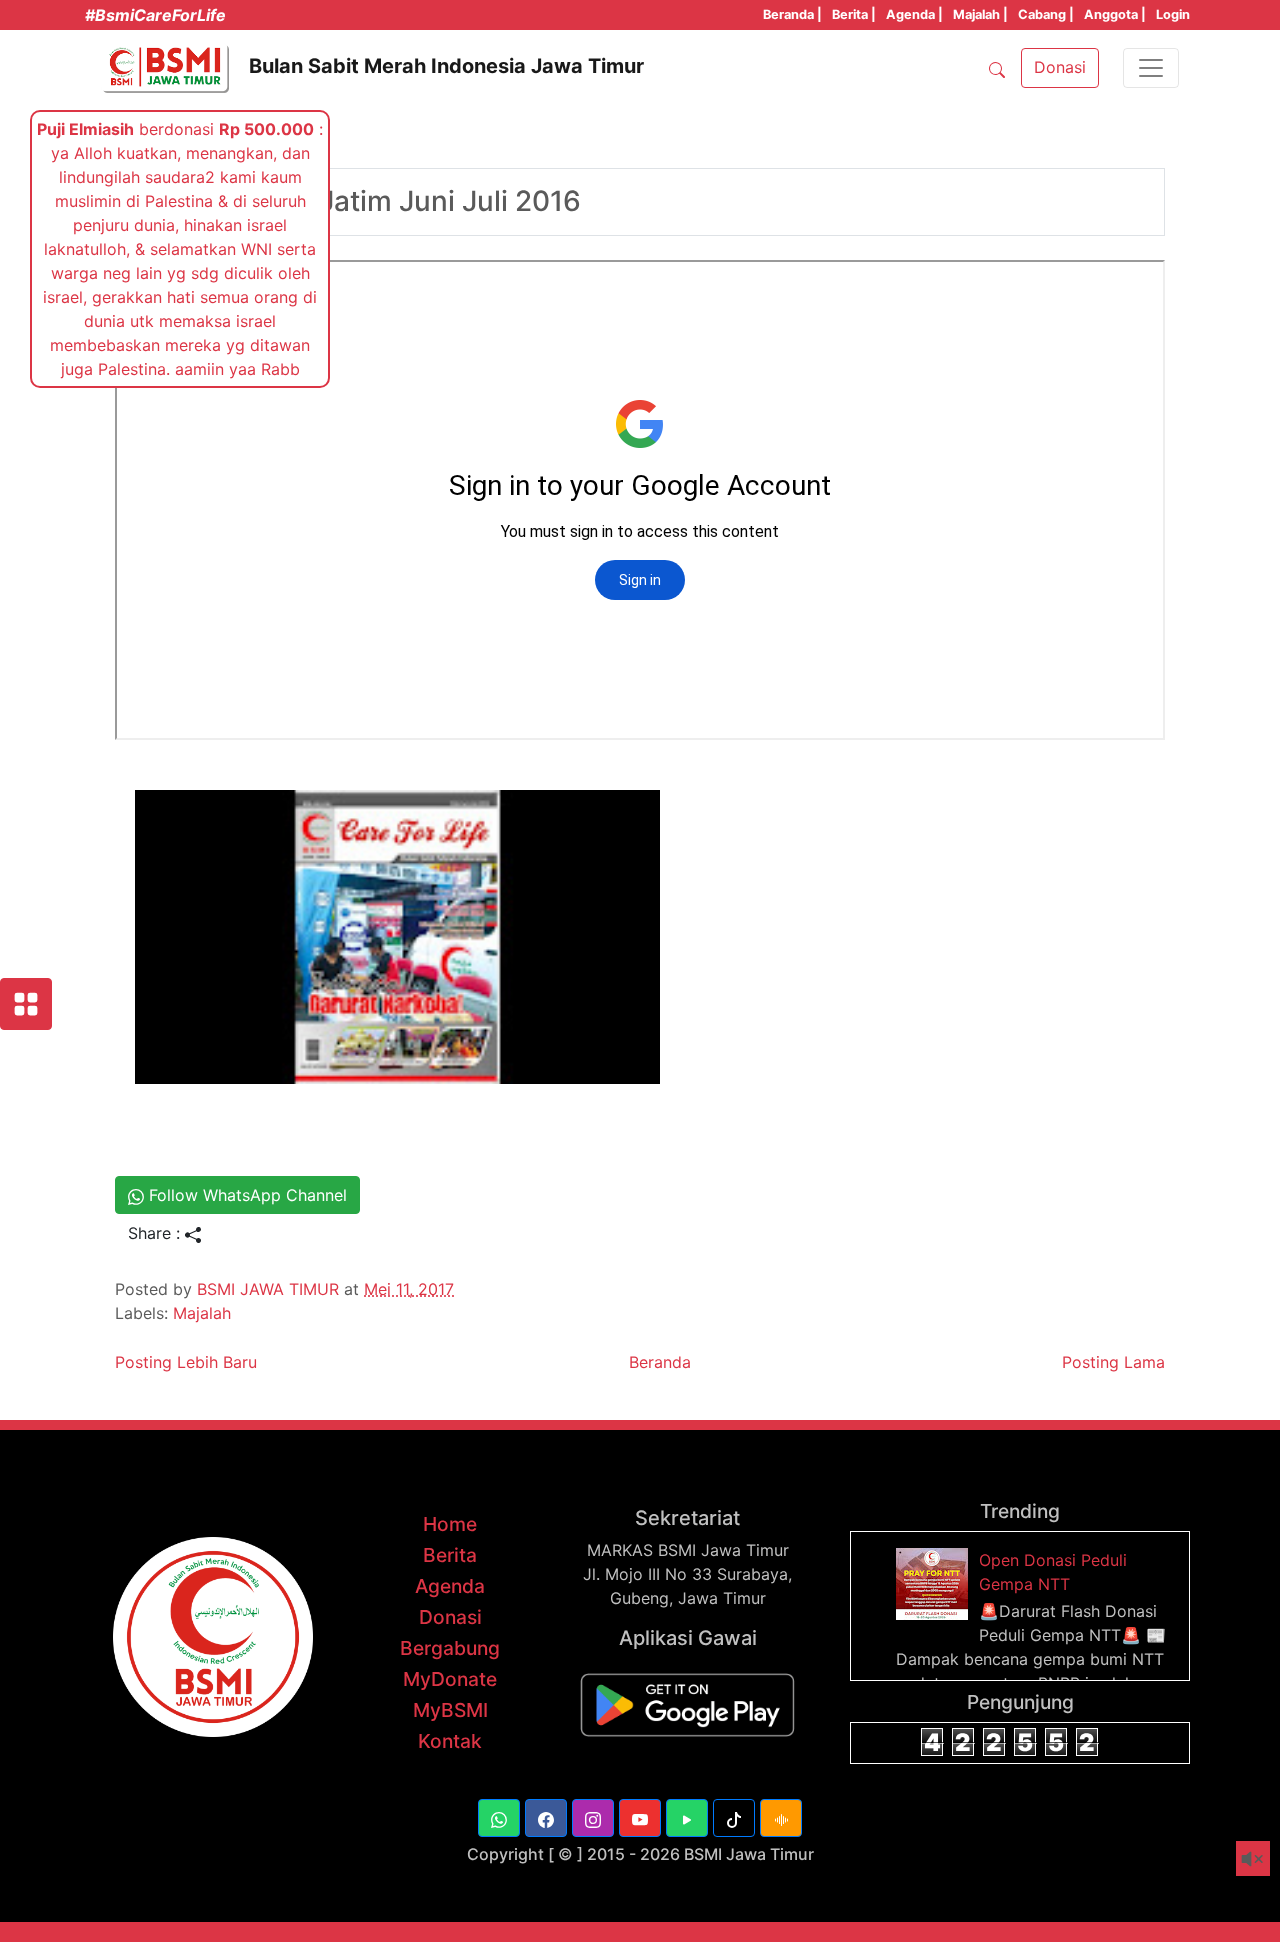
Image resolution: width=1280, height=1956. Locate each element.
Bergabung (450, 1648)
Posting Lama (1113, 1362)
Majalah (202, 1313)
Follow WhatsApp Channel (245, 1195)
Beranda (660, 1362)
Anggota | (1115, 14)
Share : (156, 1233)
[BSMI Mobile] (687, 1703)
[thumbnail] (935, 1583)
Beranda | (792, 14)
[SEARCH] (997, 68)
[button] (499, 1818)
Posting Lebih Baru (186, 1362)
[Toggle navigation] (1151, 68)
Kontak (450, 1741)
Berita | (854, 14)
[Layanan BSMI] (26, 1004)
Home (450, 1524)
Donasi (450, 1617)
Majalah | (980, 14)
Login (1173, 14)
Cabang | (1046, 14)
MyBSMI (450, 1710)
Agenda (450, 1586)
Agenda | (914, 14)
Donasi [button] (1060, 67)
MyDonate (450, 1679)
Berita (450, 1555)
